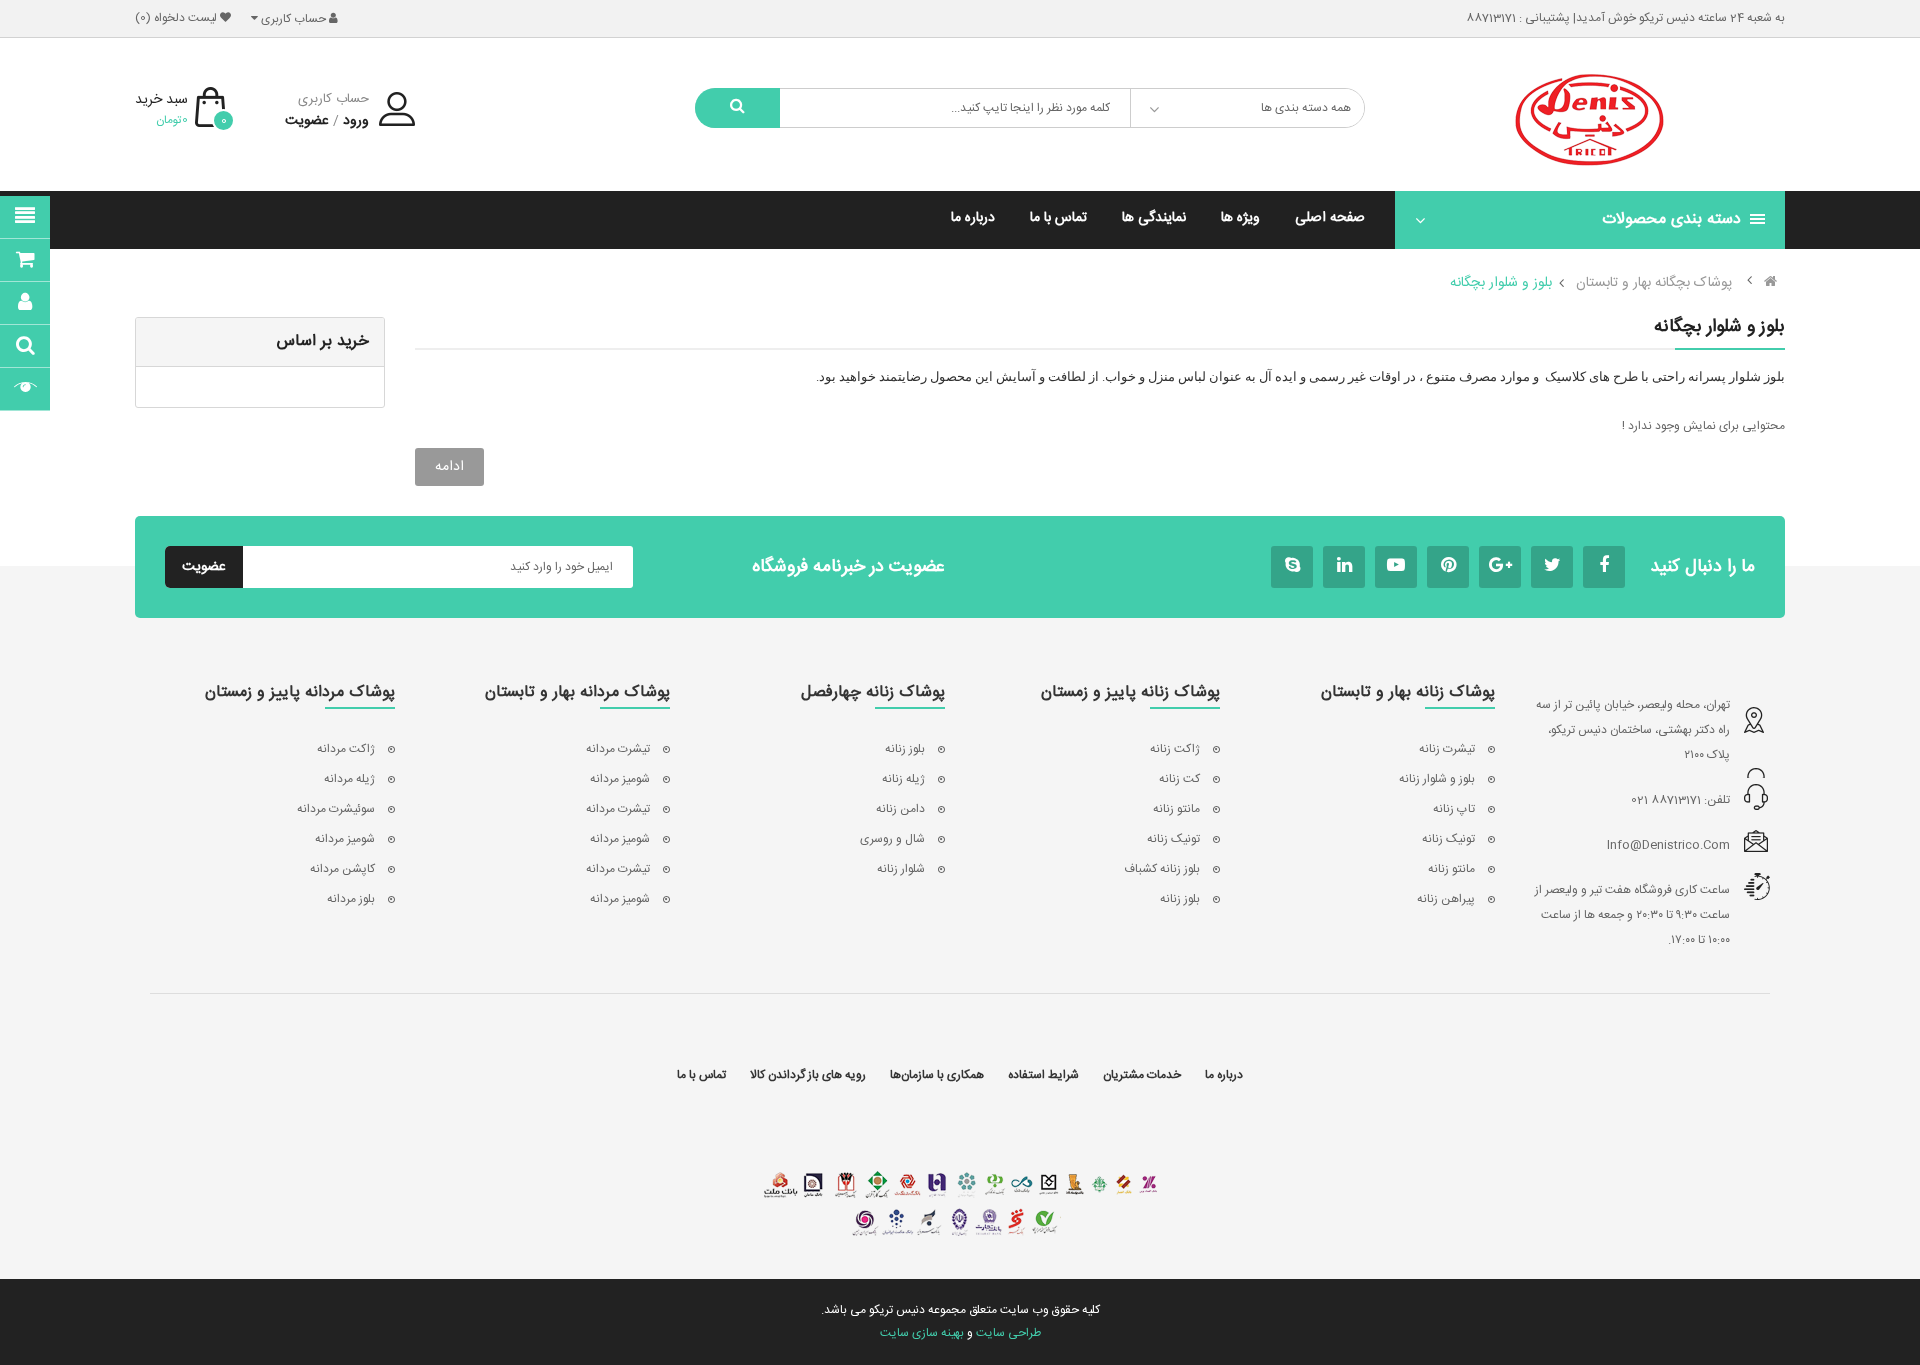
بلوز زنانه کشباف (1162, 869)
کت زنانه (1179, 779)
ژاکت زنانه (1175, 749)
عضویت (307, 121)
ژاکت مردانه (346, 749)
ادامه (449, 467)
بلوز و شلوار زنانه (1437, 779)
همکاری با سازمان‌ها (937, 1075)
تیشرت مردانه (618, 749)
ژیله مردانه (349, 779)
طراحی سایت (1008, 1333)
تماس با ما (701, 1075)
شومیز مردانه (620, 779)
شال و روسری (892, 839)
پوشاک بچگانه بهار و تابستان (1654, 283)
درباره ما (1224, 1075)
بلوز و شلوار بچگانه (1501, 283)
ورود (356, 121)
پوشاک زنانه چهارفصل (873, 693)
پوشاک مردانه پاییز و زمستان (300, 693)
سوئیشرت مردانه (336, 809)
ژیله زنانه (903, 779)
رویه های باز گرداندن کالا (808, 1075)
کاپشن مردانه (342, 869)
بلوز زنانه (1180, 899)
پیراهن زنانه (1446, 899)
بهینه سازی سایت (922, 1333)
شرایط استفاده (1043, 1075)
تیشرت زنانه (1447, 749)
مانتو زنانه (1451, 869)
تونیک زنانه (1448, 839)
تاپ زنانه (1454, 809)
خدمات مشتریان (1142, 1075)
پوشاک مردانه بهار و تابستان (577, 693)
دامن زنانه (900, 809)
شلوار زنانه (901, 869)
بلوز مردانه (351, 899)
